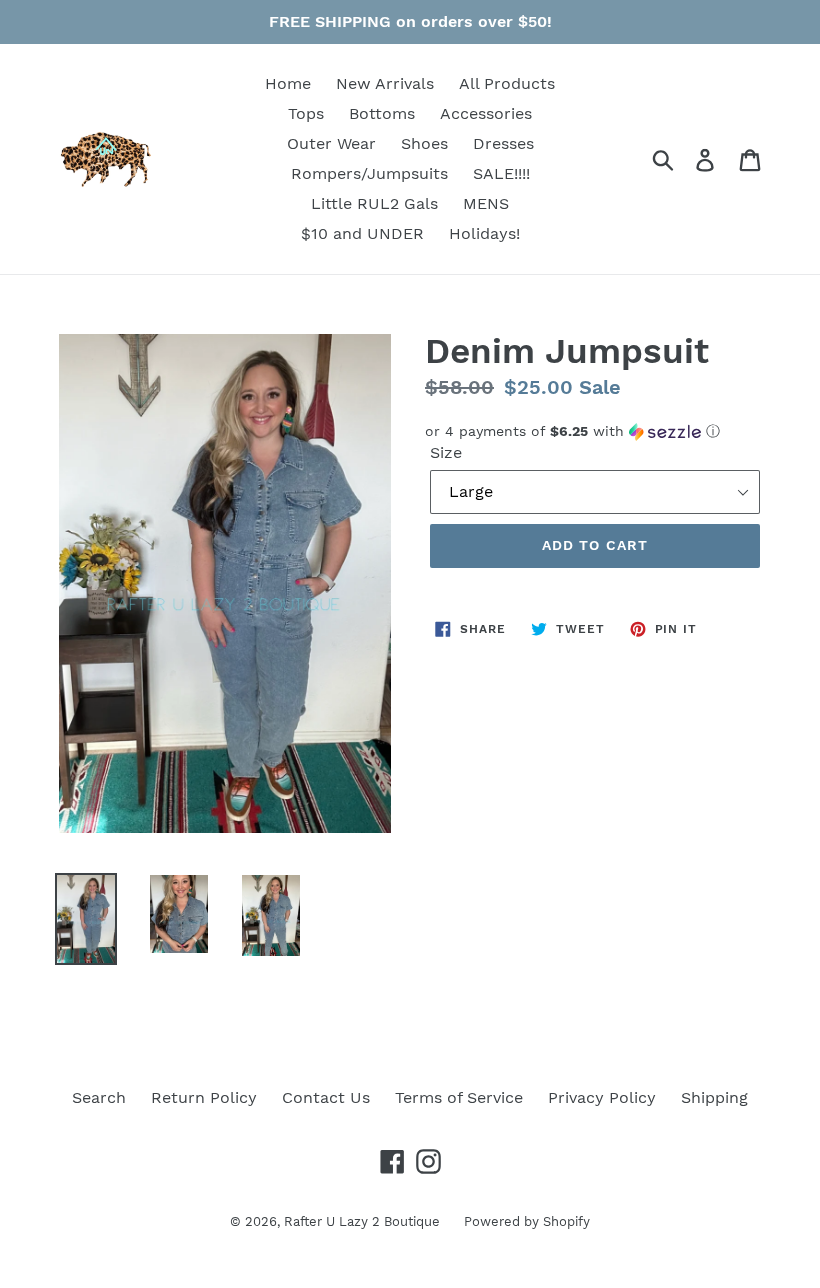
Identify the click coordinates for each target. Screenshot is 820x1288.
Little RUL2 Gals (374, 203)
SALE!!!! (501, 173)
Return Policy (204, 1097)
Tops (306, 113)
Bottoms (382, 113)
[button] (595, 431)
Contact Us (326, 1097)
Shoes (424, 143)
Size (446, 452)
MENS (486, 203)
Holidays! (484, 233)
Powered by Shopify (527, 1221)
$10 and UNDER (362, 233)
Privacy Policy (602, 1097)
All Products (507, 83)
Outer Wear (331, 143)
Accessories (486, 113)
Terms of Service (459, 1097)
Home (288, 83)
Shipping (714, 1097)
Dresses (503, 143)
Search (99, 1097)
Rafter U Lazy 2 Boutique (364, 1221)
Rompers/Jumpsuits (369, 173)
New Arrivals (385, 83)
